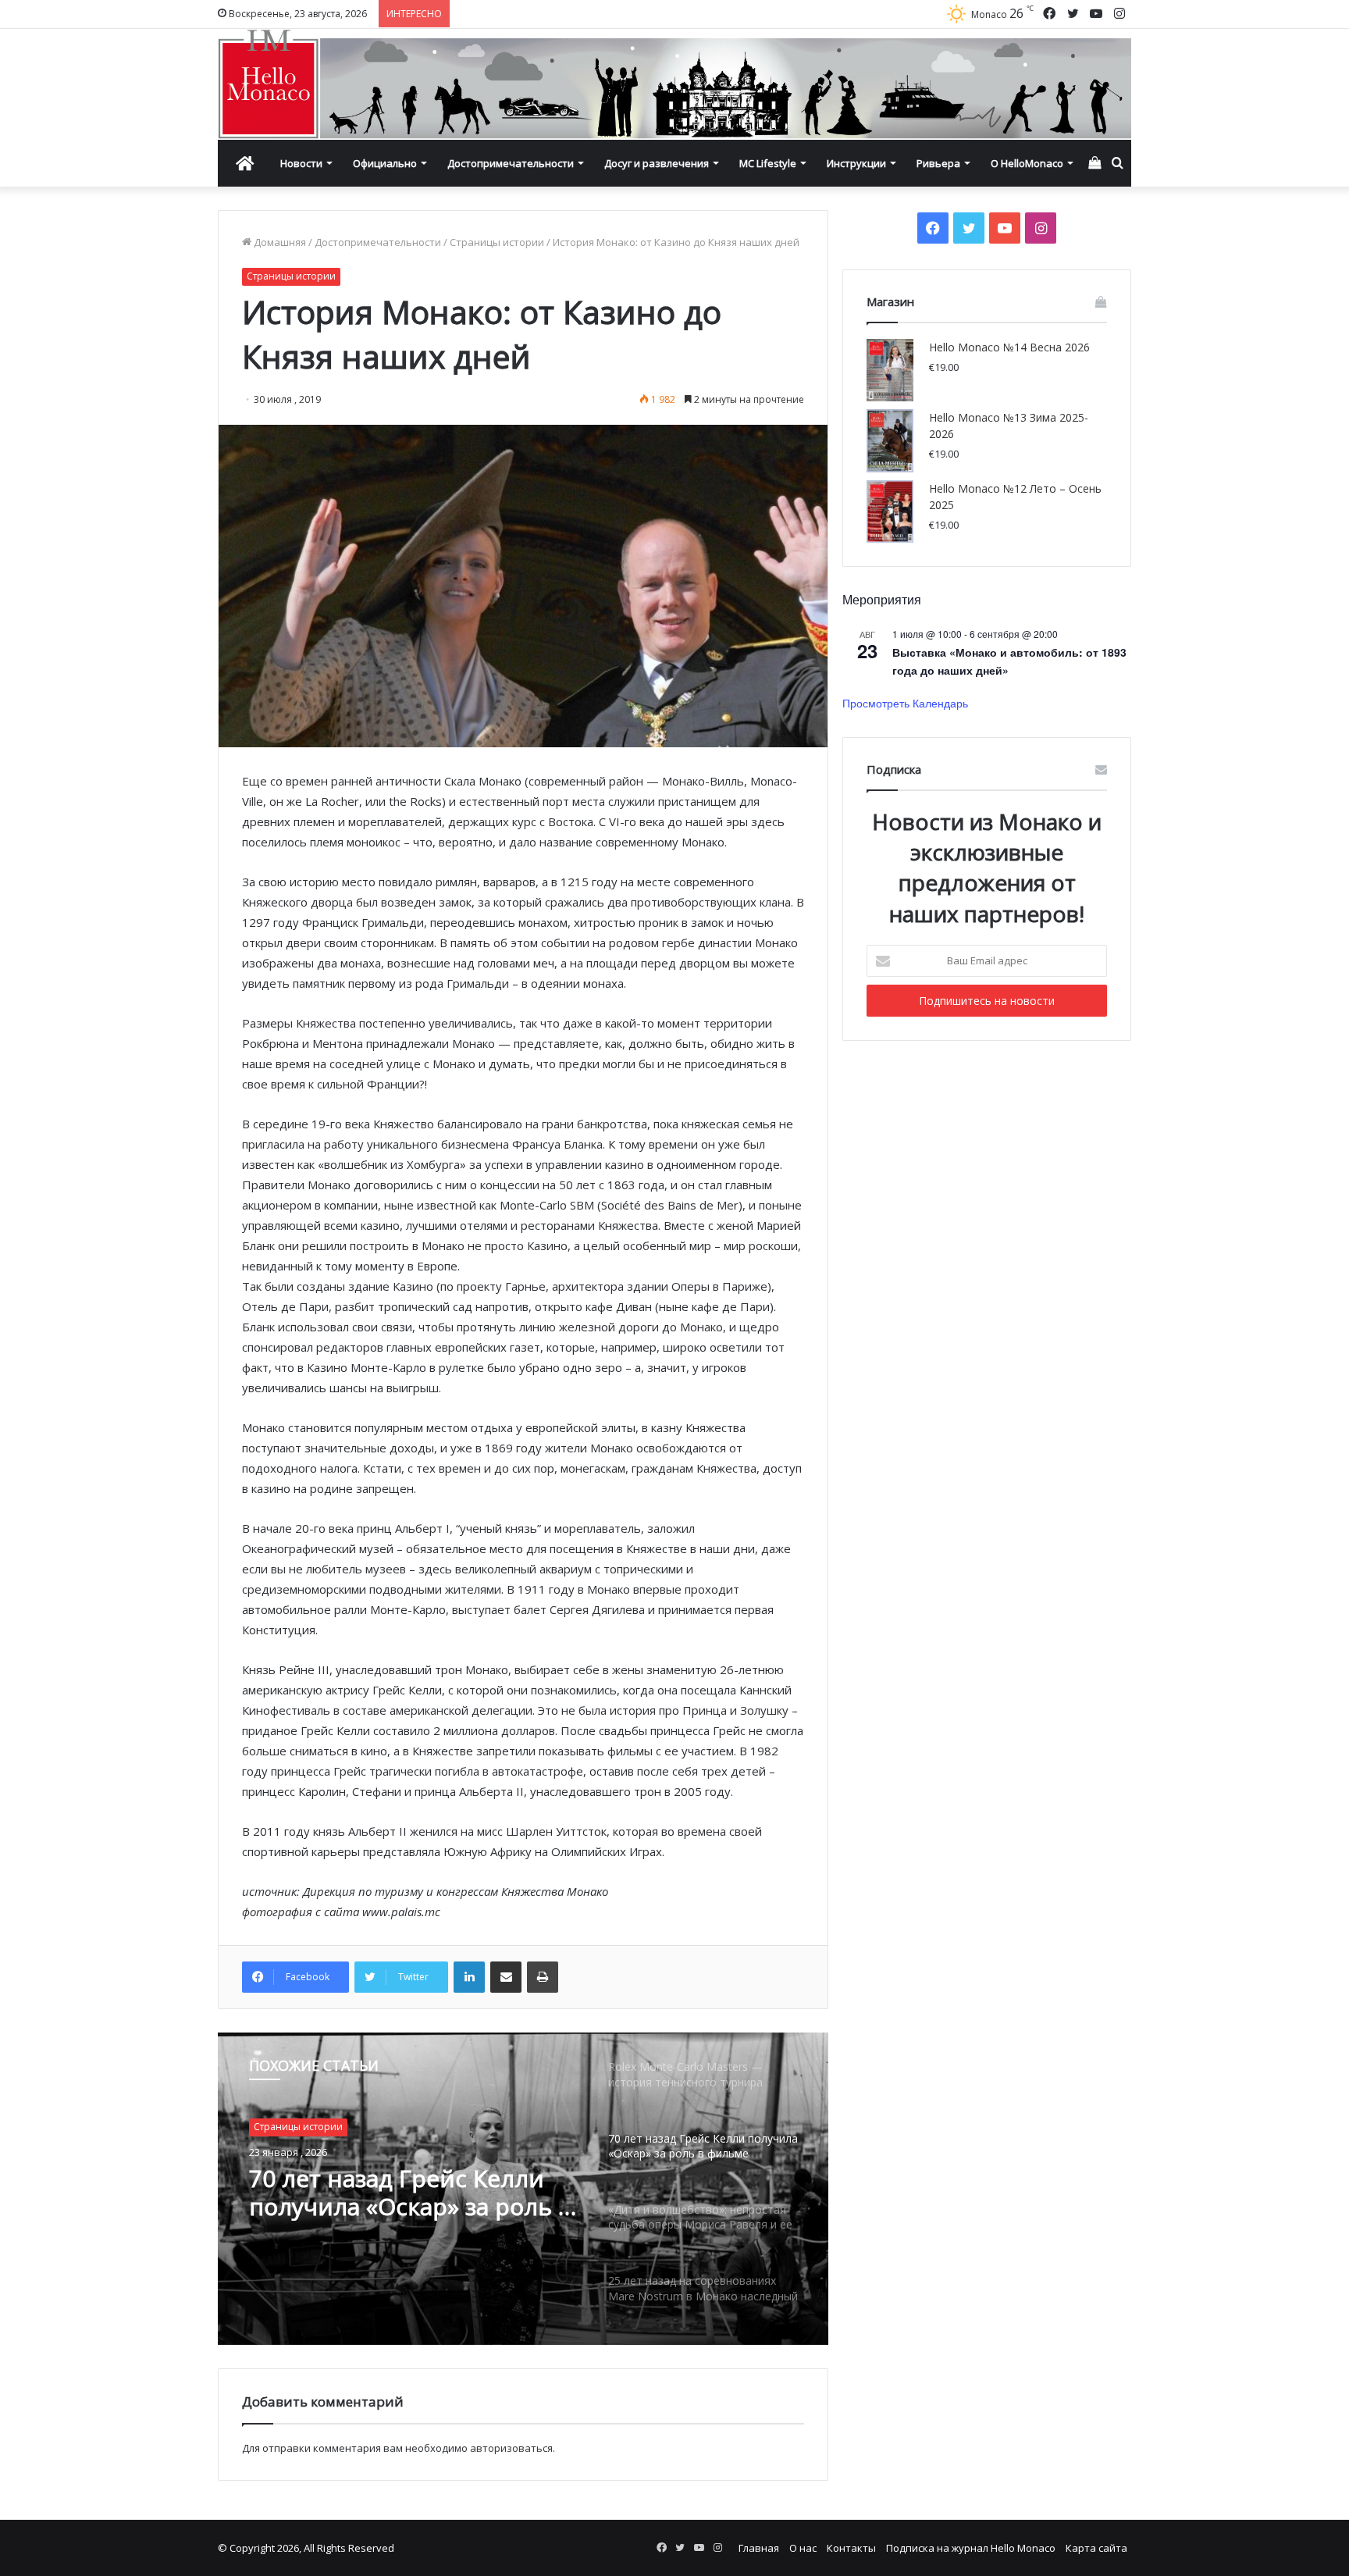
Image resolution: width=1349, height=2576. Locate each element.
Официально (385, 163)
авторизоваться (511, 2448)
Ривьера (938, 163)
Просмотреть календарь (905, 703)
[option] (523, 2189)
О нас (803, 2548)
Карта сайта (1096, 2548)
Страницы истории (497, 242)
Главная (759, 2548)
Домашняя (279, 242)
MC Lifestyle (768, 163)
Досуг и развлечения (657, 163)
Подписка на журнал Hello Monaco (971, 2548)
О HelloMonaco (1027, 163)
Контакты (851, 2548)
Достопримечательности (511, 163)
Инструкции (856, 163)
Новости (301, 163)
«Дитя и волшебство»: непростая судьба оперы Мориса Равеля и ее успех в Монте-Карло (410, 2193)
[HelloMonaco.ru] (674, 84)
